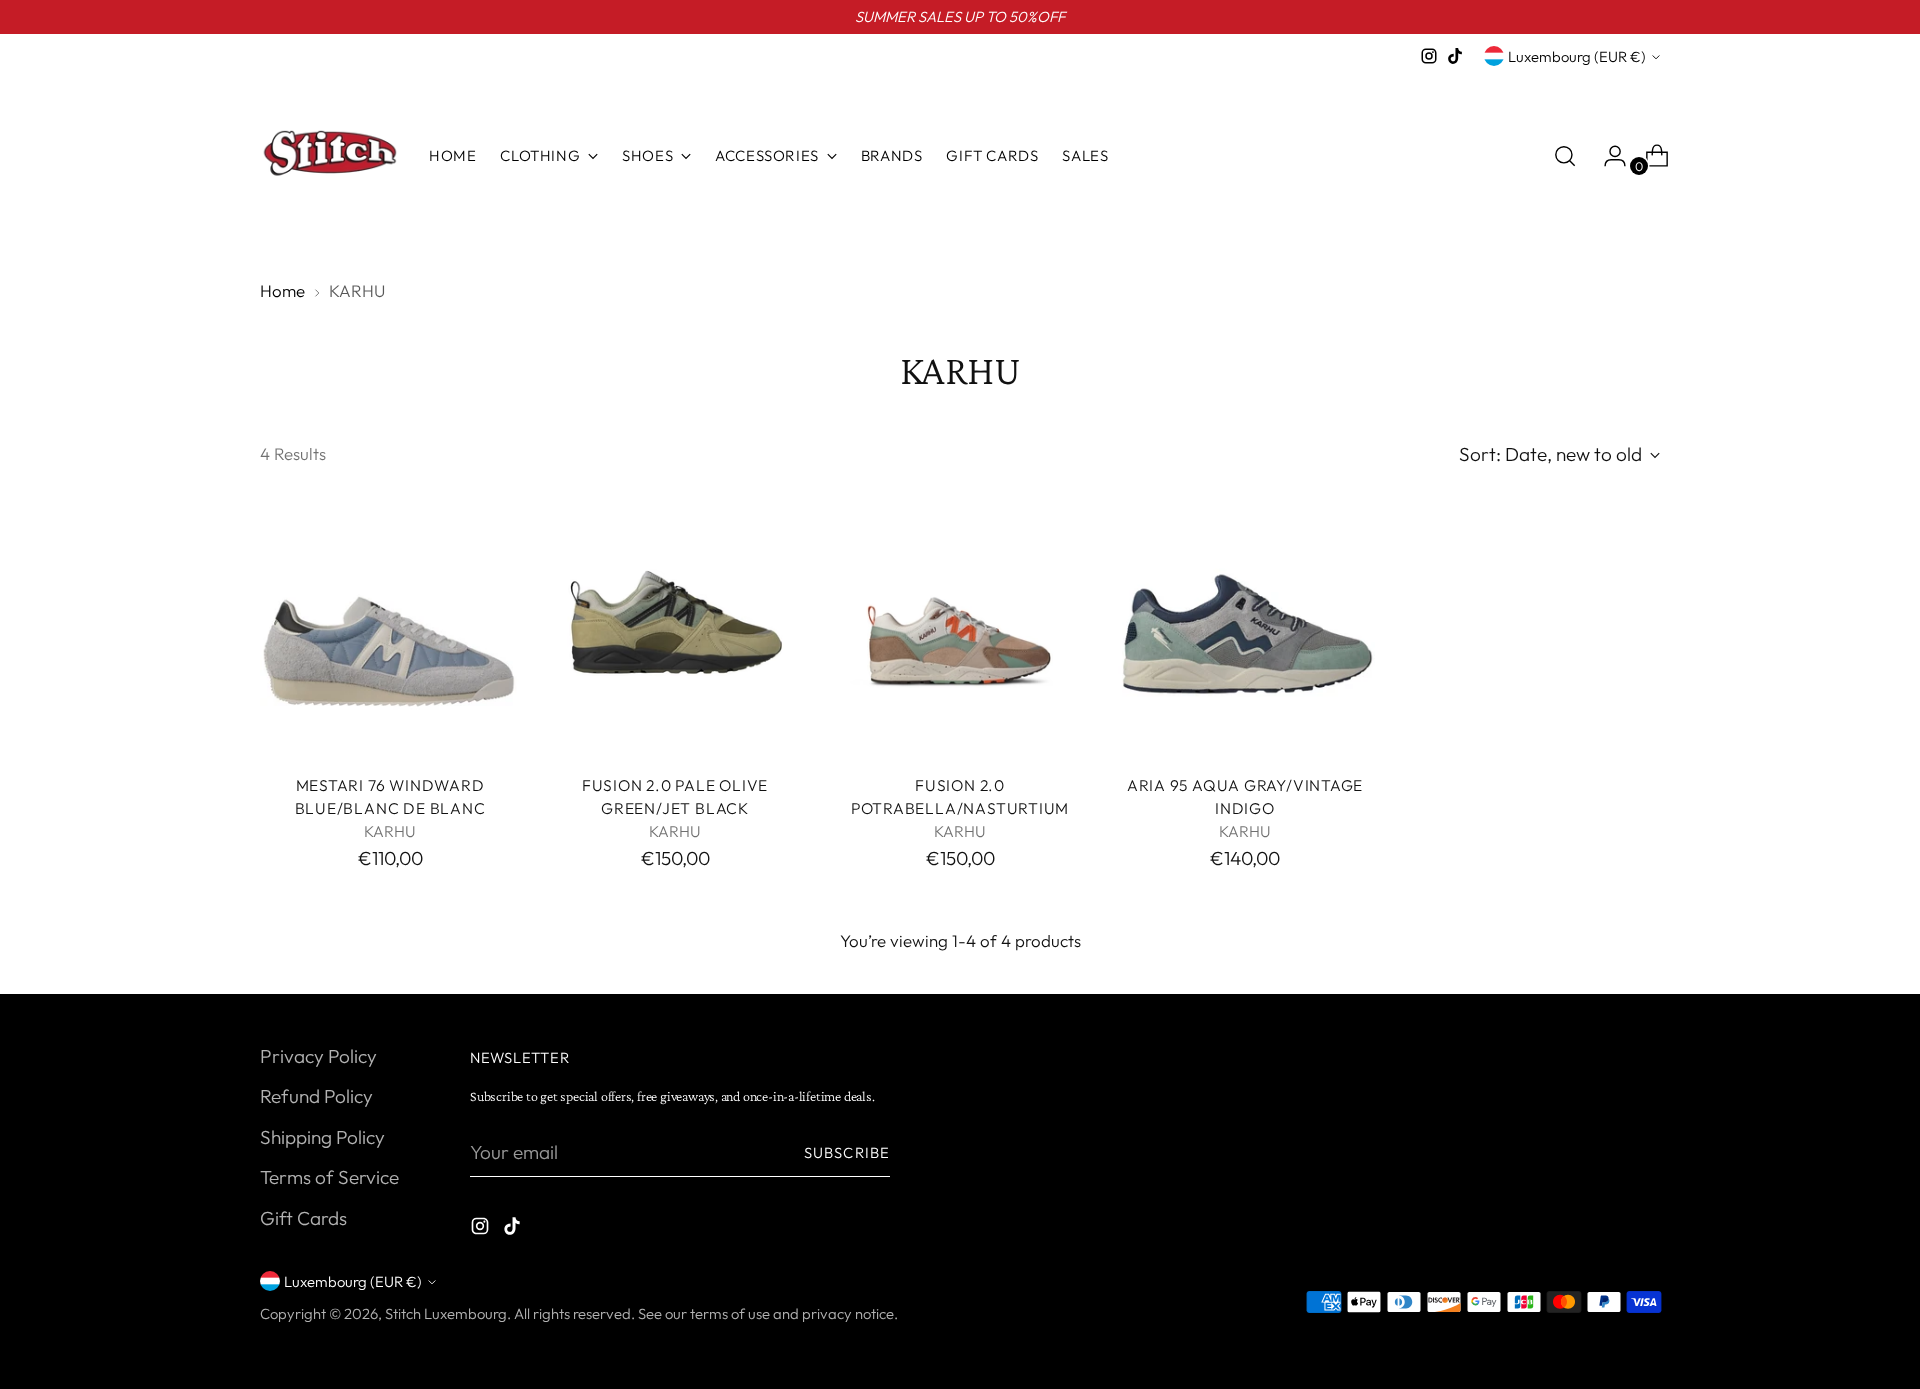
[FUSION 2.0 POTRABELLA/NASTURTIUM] (960, 628)
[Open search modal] (1565, 156)
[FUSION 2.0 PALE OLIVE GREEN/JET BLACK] (675, 628)
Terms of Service (329, 1177)
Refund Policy (316, 1096)
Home (282, 290)
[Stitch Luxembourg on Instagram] (1429, 56)
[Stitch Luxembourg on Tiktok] (1455, 56)
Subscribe (847, 1152)
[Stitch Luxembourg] (330, 156)
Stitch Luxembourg (446, 1313)
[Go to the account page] (1607, 156)
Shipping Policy (322, 1137)
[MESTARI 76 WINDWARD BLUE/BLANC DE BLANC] (390, 628)
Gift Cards (303, 1218)
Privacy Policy (318, 1056)
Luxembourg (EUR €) (1577, 56)
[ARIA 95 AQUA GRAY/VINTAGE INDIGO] (1245, 628)
